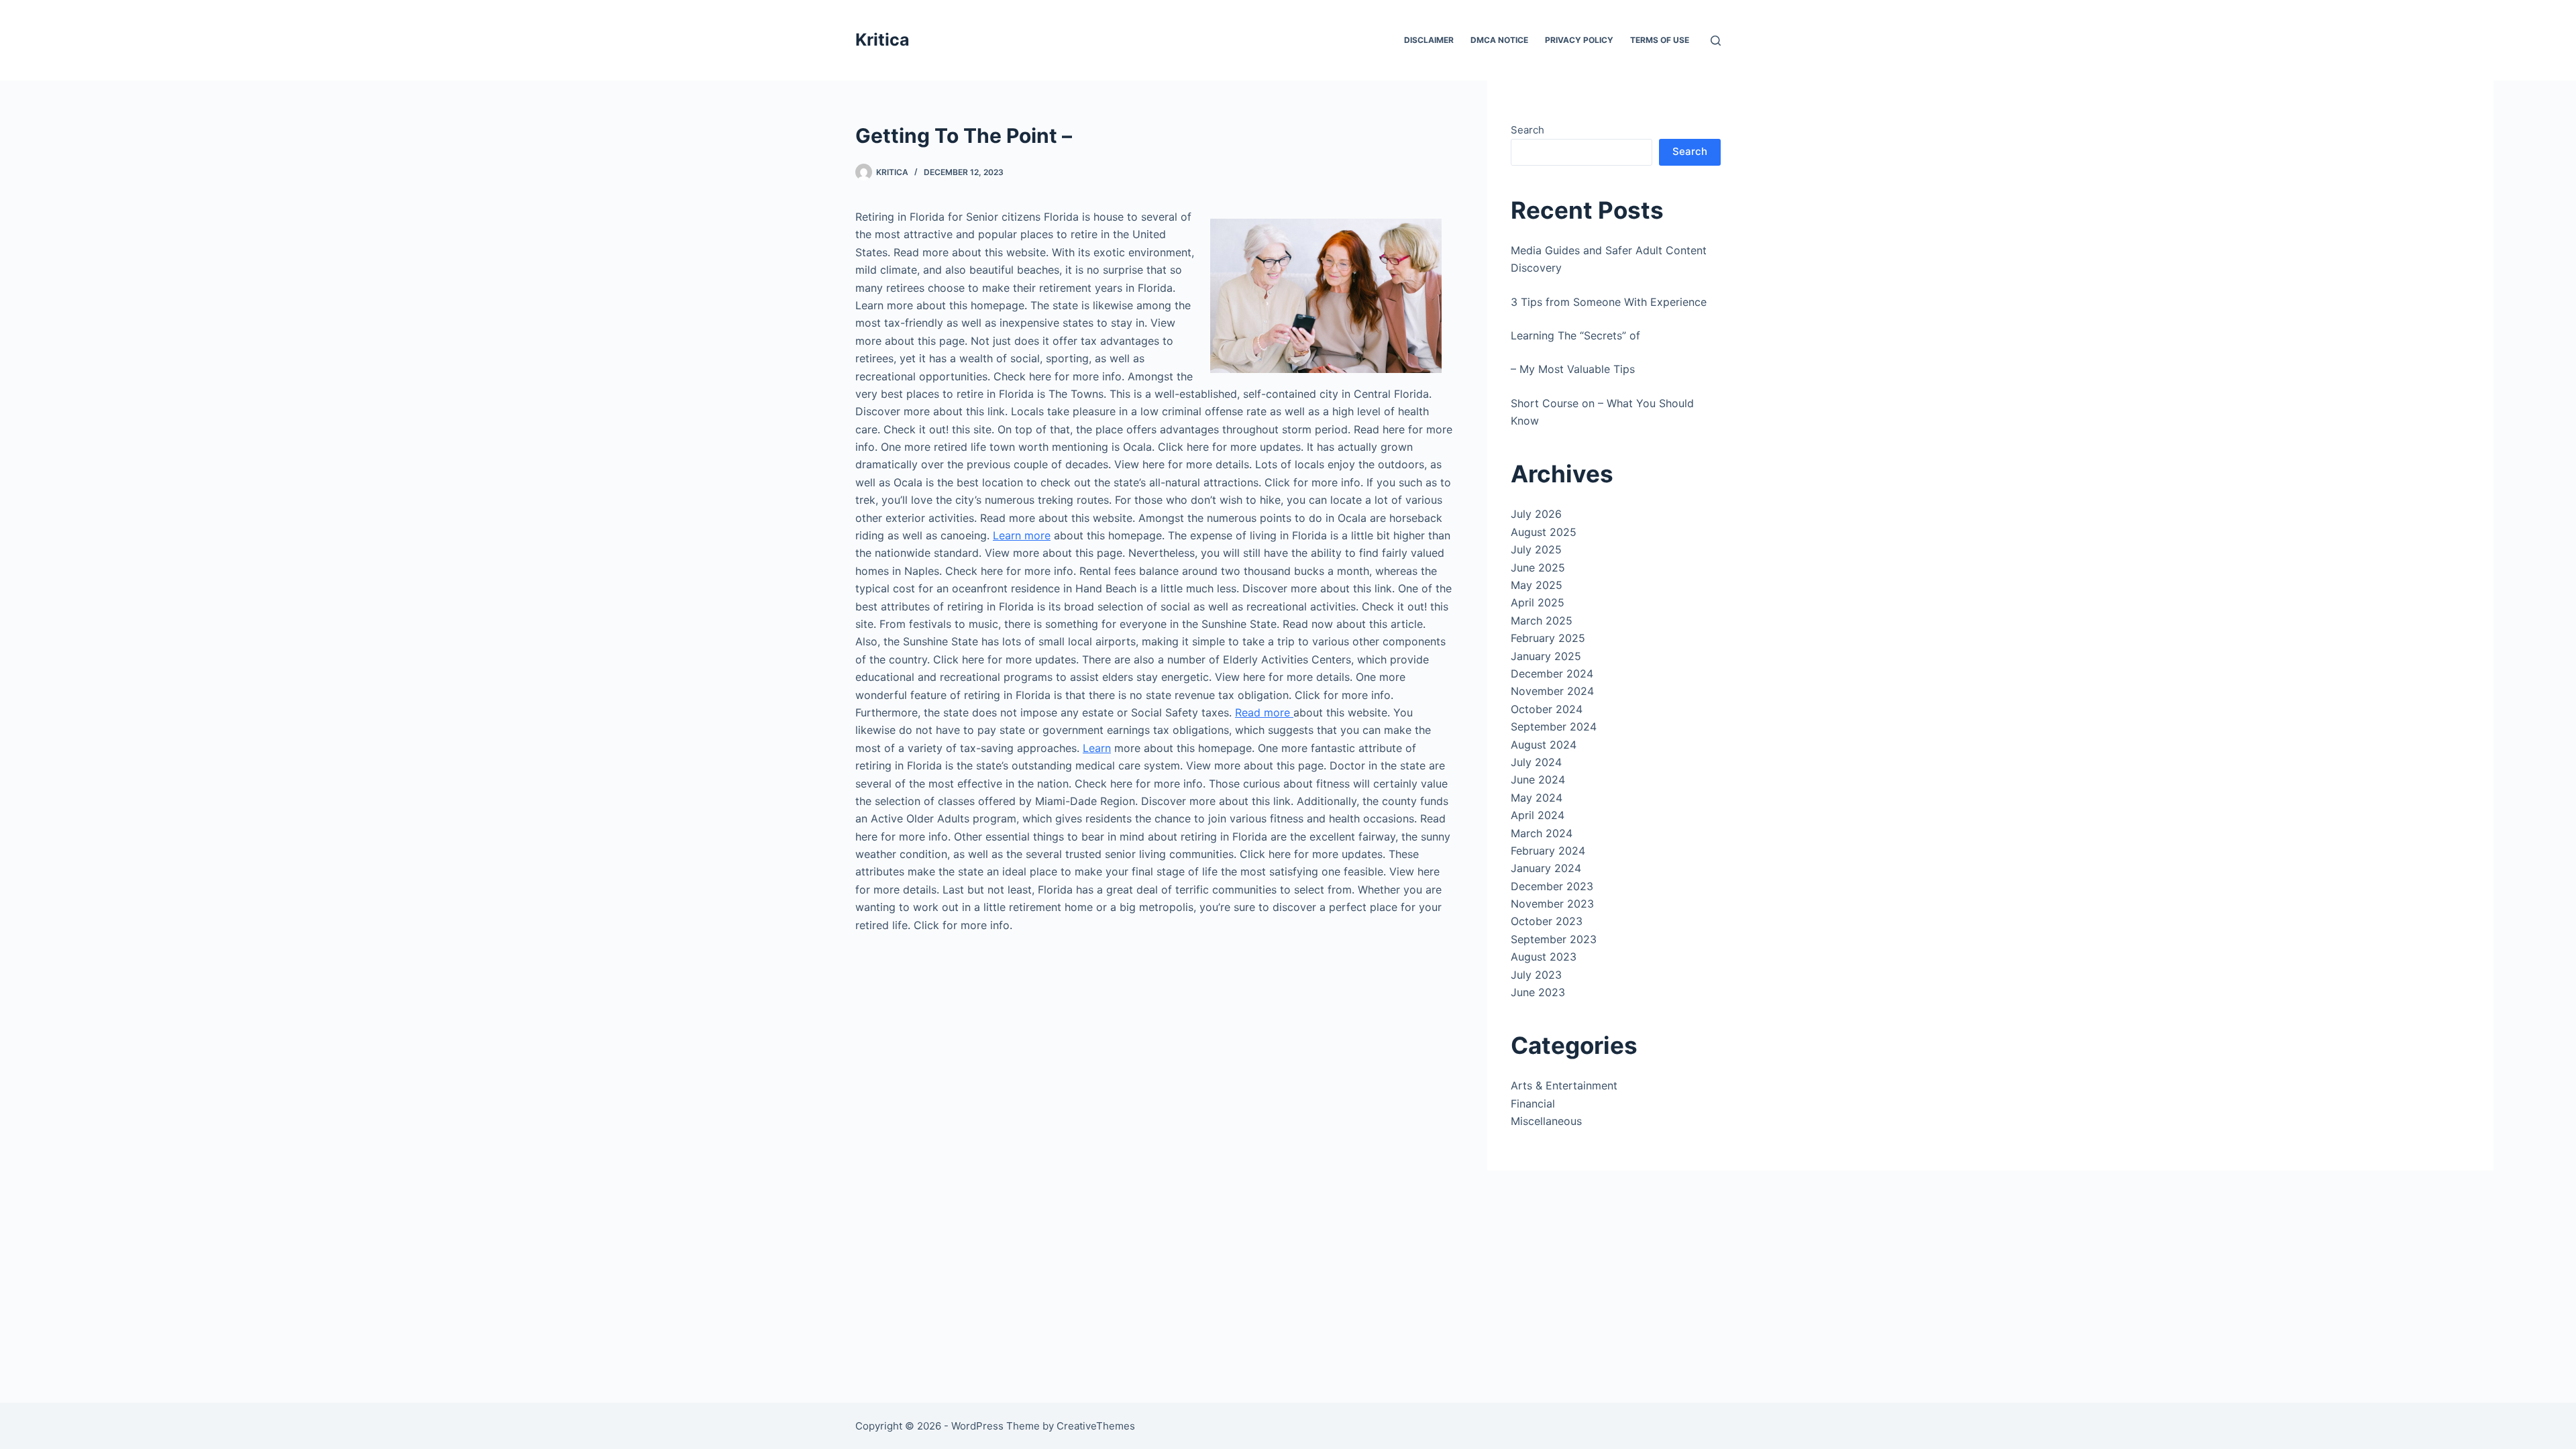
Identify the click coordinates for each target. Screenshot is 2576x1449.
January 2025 (1546, 656)
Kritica (882, 40)
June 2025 (1538, 568)
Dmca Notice (1499, 40)
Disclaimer (1429, 40)
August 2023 (1544, 957)
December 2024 (1552, 674)
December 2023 (1552, 886)
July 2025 (1536, 549)
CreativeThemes (1096, 1426)
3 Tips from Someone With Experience (1609, 302)
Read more (1264, 712)
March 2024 (1542, 833)
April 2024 (1538, 815)
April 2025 (1538, 602)
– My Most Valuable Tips (1573, 369)
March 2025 (1542, 621)
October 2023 (1547, 921)
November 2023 (1552, 904)
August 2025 (1544, 532)
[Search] (1716, 41)
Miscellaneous (1546, 1121)
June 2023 (1538, 992)
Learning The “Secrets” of (1575, 335)
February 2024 (1548, 851)
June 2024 (1538, 780)
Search (1527, 130)
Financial (1533, 1104)
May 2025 (1537, 585)
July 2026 (1536, 514)
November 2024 (1552, 691)
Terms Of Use (1660, 40)
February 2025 (1548, 638)
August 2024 (1544, 745)
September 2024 (1554, 727)
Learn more (1022, 535)
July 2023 (1536, 975)
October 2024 (1547, 709)
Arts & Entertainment (1564, 1085)
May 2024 (1537, 798)
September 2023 (1554, 939)
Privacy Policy (1579, 40)
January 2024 (1546, 868)
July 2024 (1536, 762)
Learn (1097, 748)
